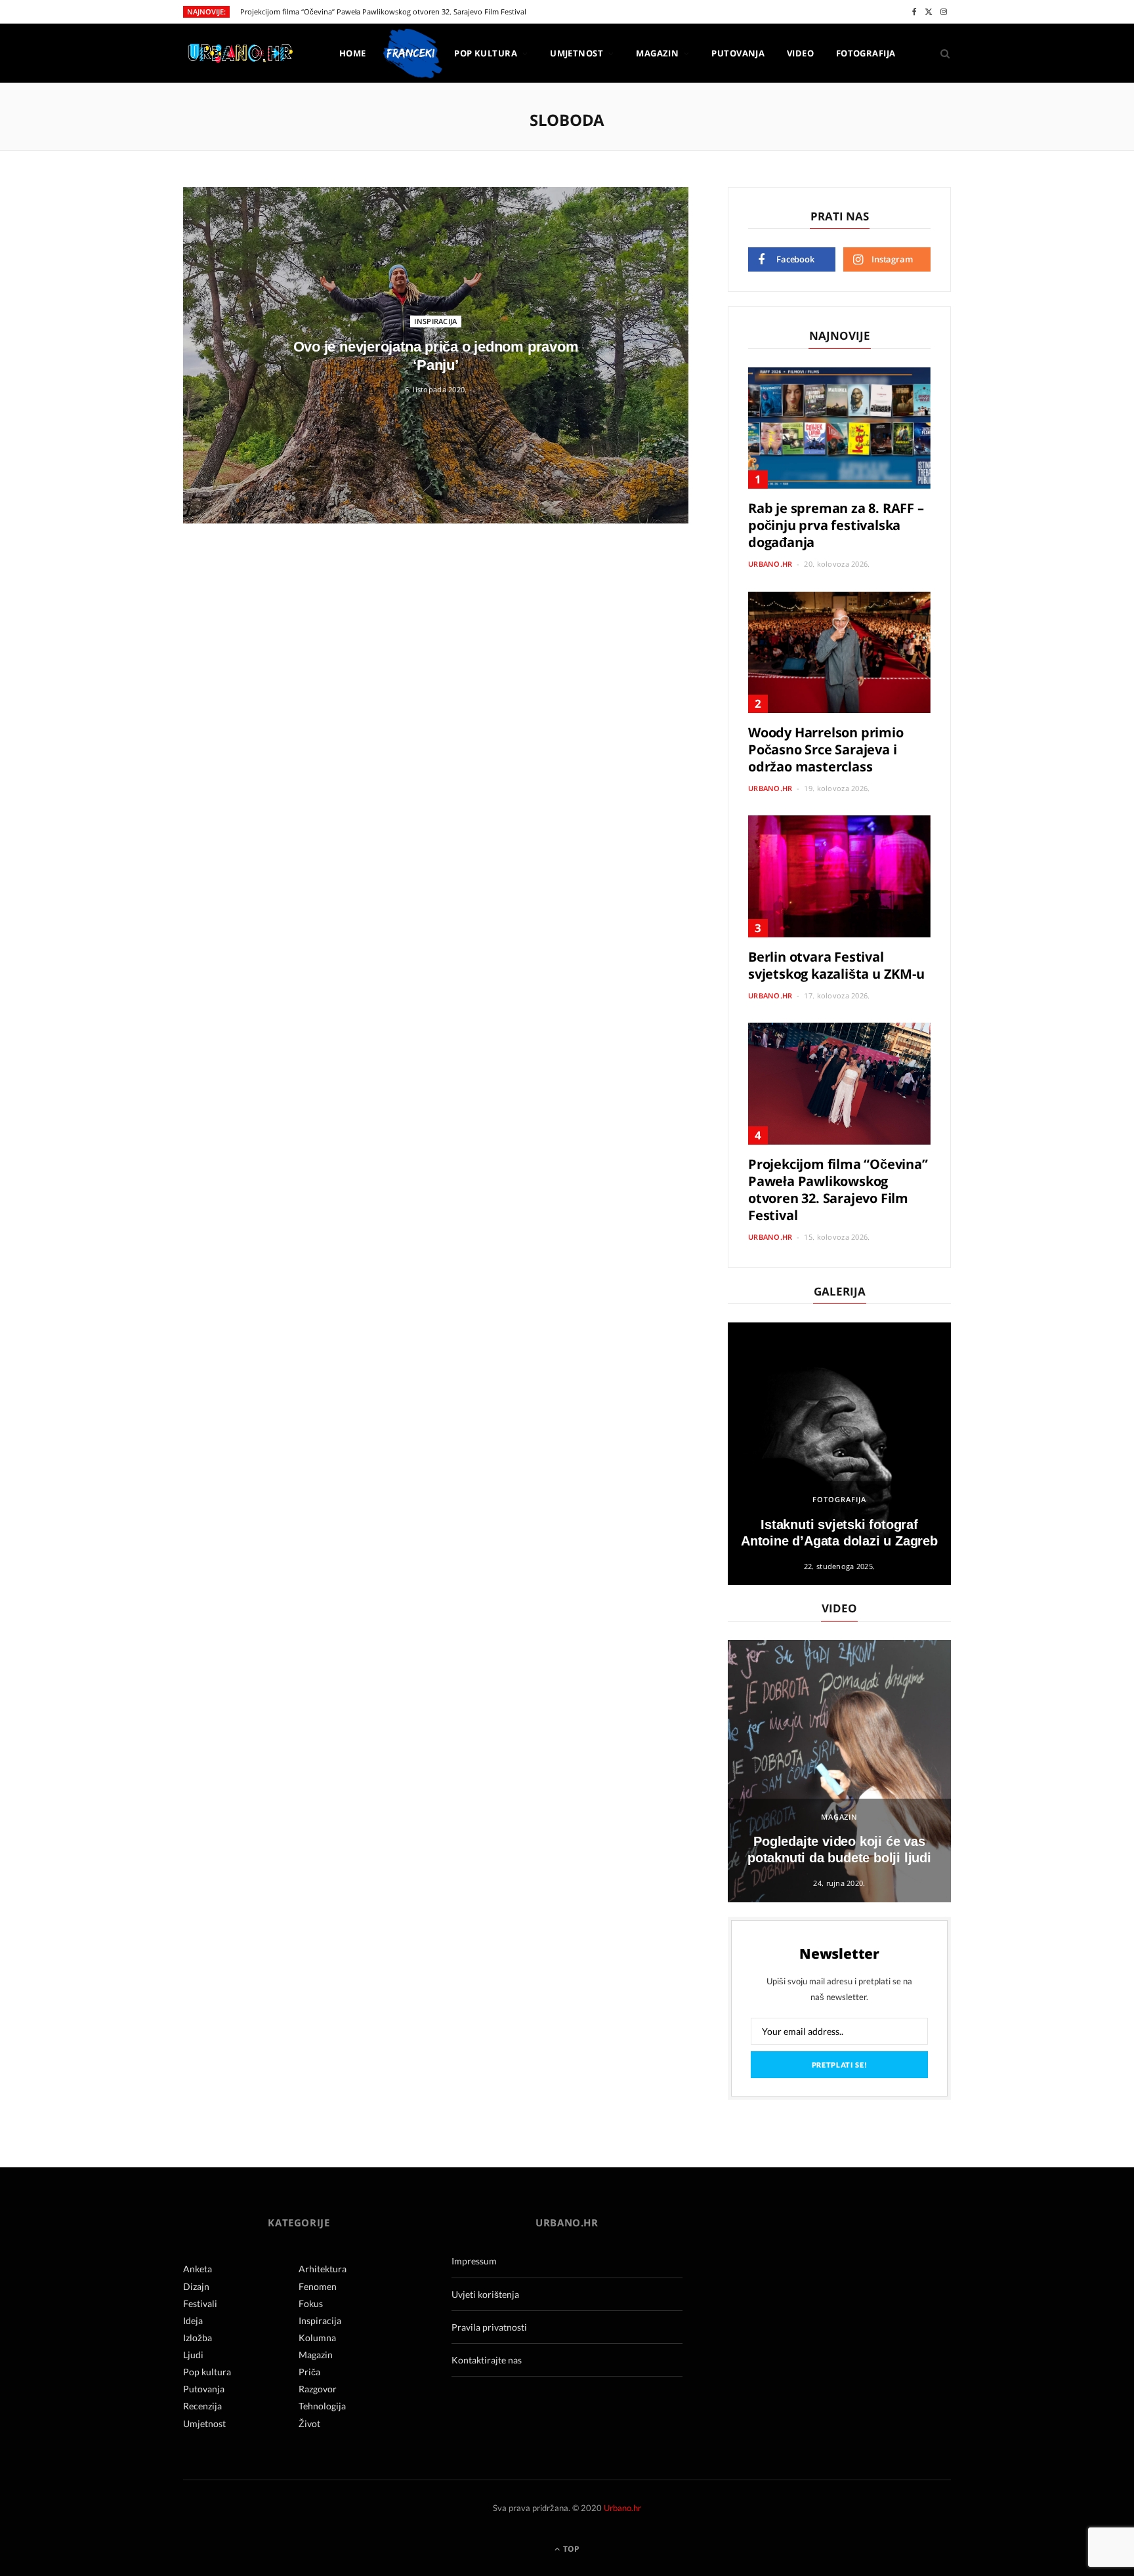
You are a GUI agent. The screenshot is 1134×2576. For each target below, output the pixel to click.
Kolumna (317, 2338)
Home (353, 53)
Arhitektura (323, 2269)
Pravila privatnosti (489, 2327)
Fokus (311, 2303)
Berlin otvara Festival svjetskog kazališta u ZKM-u (836, 965)
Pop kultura (486, 53)
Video (800, 53)
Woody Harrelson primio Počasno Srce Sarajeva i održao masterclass (826, 749)
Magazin (657, 53)
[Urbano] (240, 54)
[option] (839, 1454)
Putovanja (738, 53)
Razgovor (318, 2389)
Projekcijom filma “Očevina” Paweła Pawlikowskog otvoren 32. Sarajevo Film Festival (383, 12)
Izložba (198, 2338)
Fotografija (866, 53)
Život (309, 2423)
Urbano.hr (770, 564)
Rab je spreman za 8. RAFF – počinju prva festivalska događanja (836, 525)
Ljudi (193, 2355)
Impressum (474, 2261)
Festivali (200, 2303)
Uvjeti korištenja (485, 2294)
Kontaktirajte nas (487, 2360)
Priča (309, 2372)
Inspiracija (435, 321)
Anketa (198, 2269)
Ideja (193, 2320)
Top (570, 2549)
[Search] (941, 53)
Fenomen (318, 2286)
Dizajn (196, 2286)
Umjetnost (577, 53)
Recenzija (202, 2406)
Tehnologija (322, 2406)
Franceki (410, 53)
